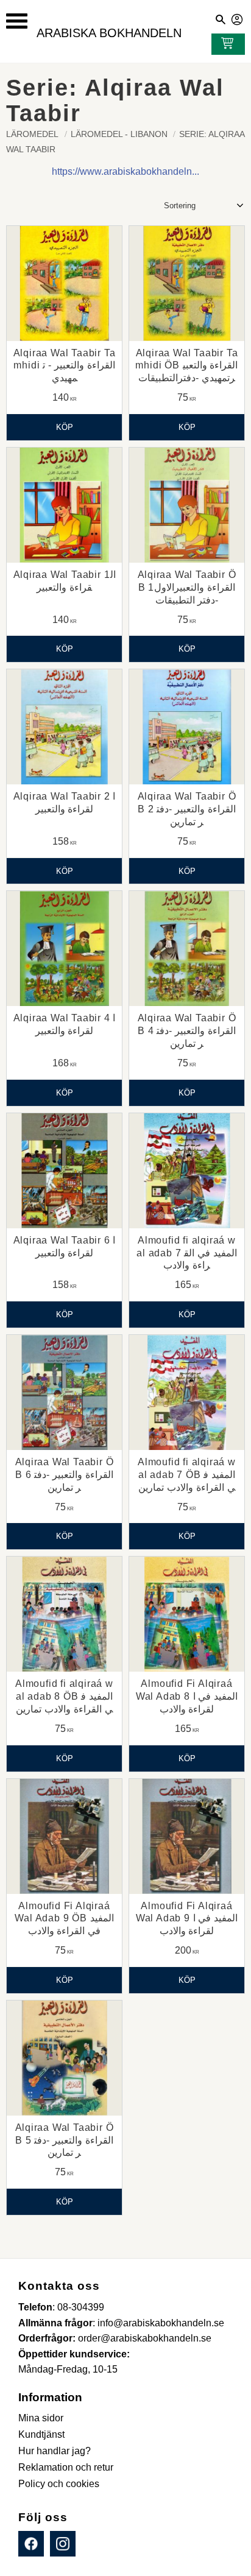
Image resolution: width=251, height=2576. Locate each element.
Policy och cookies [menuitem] (59, 2484)
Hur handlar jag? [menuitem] (55, 2451)
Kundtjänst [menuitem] (41, 2434)
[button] (17, 21)
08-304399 (81, 2307)
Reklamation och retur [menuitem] (66, 2467)
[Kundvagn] (225, 44)
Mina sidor (238, 18)
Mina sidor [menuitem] (41, 2418)
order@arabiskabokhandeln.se (145, 2338)
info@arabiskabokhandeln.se (161, 2323)
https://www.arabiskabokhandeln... (125, 171)
